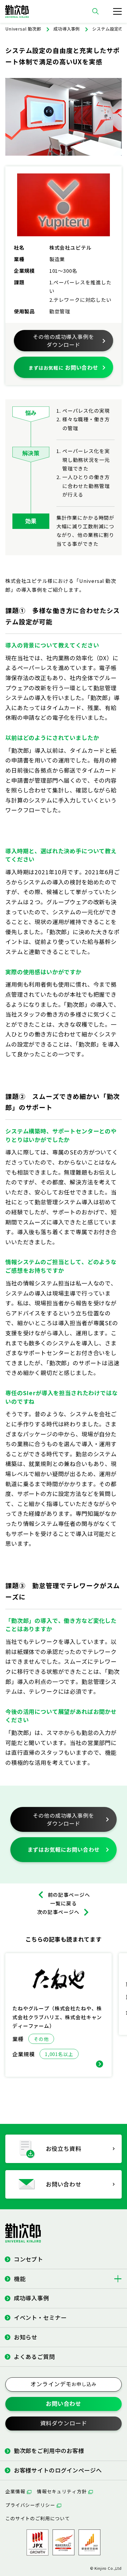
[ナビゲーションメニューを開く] (117, 11)
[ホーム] (17, 11)
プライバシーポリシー (30, 2505)
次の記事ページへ (58, 1912)
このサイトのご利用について (38, 2518)
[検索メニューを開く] (95, 11)
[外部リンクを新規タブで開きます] (63, 2542)
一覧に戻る (63, 1903)
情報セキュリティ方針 (62, 2491)
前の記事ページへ (69, 1895)
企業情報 (15, 2491)
